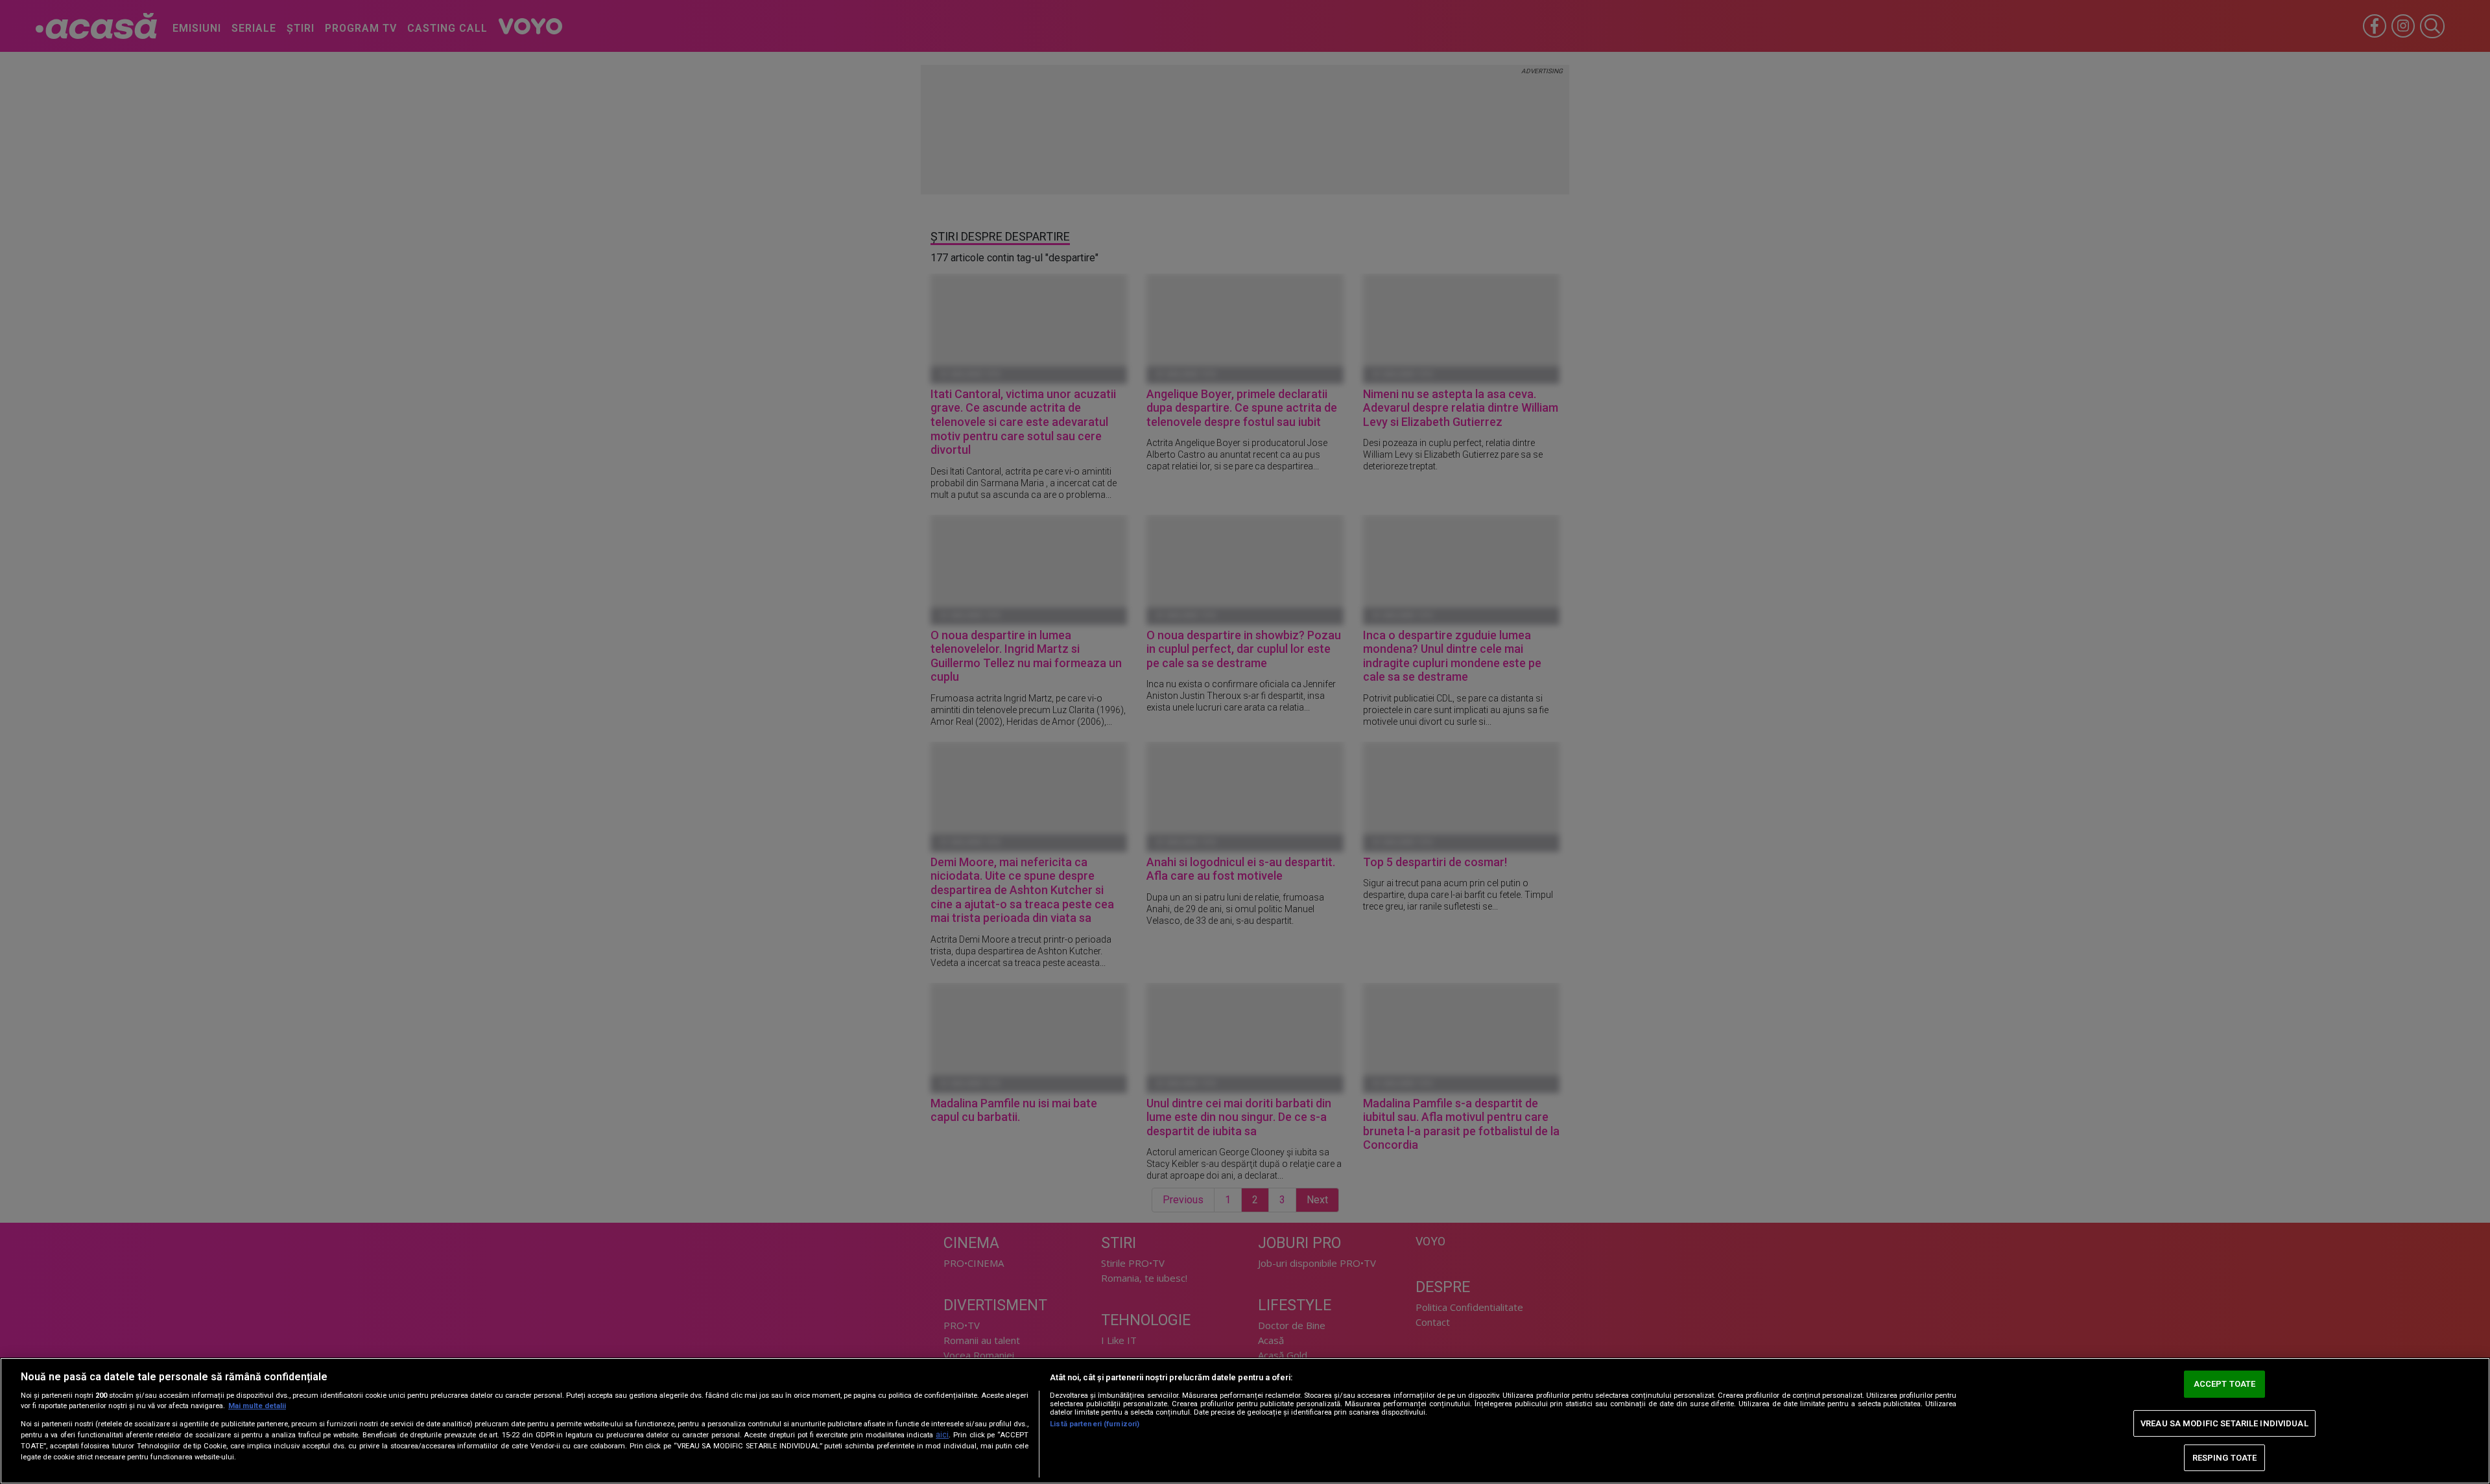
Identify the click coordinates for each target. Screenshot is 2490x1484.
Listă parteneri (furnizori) (1095, 1424)
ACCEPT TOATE (2225, 1384)
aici (942, 1435)
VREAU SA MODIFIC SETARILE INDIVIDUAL (2224, 1423)
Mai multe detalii (257, 1406)
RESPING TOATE (2225, 1458)
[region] (1245, 1421)
